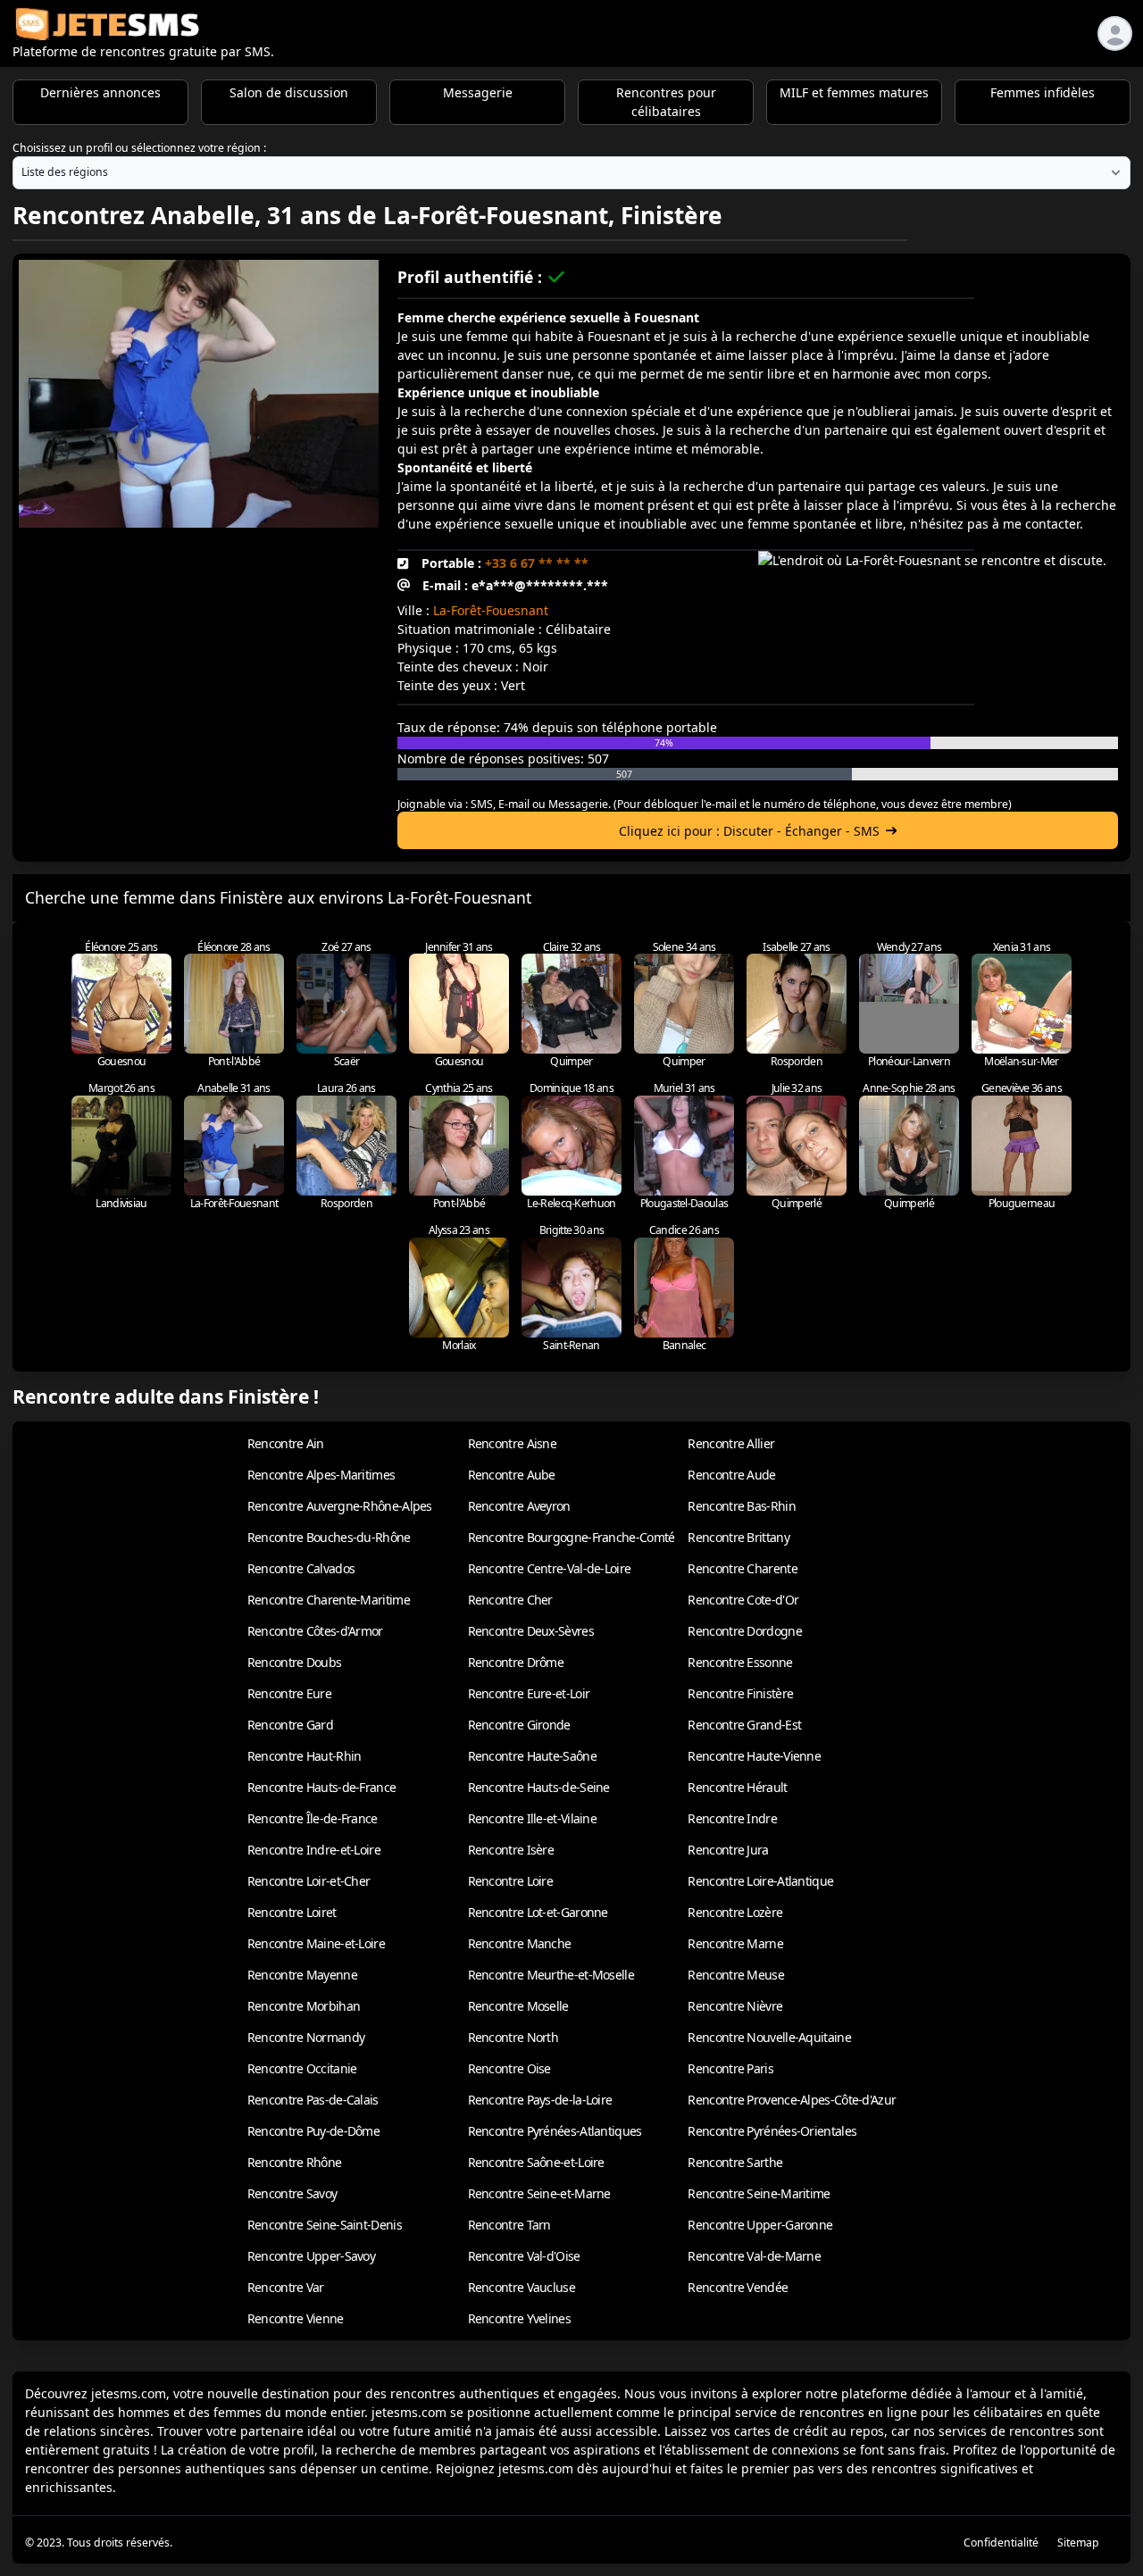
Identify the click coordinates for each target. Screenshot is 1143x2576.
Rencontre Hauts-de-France (322, 1787)
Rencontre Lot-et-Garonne (538, 1912)
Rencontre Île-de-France (313, 1818)
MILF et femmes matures (854, 92)
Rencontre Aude (731, 1475)
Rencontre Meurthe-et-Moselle (551, 1975)
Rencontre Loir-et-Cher (309, 1881)
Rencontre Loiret (292, 1912)
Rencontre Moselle (518, 2006)
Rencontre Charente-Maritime (329, 1600)
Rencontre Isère (511, 1850)
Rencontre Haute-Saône (532, 1756)
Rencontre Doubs (295, 1662)
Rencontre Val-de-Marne (754, 2256)
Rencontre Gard (290, 1725)
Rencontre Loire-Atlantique (760, 1881)
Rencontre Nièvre (735, 2006)
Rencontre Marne (735, 1943)
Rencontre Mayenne (302, 1975)
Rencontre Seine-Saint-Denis (325, 2225)
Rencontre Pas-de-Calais (313, 2100)
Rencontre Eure (289, 1693)
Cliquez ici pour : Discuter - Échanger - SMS (749, 831)
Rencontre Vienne (296, 2318)
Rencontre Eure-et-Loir (529, 1693)
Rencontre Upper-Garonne (760, 2225)
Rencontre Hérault (737, 1787)
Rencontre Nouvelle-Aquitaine (769, 2037)
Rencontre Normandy (306, 2037)
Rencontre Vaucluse (521, 2287)
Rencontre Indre (732, 1818)
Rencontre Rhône (295, 2162)
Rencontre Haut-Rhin (305, 1756)
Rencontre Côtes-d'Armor (315, 1631)
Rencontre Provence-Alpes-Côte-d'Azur (792, 2100)
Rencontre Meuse (736, 1975)
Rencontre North (513, 2037)
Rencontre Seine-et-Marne (539, 2193)
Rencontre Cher (510, 1600)
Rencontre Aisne (513, 1443)
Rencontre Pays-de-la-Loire (540, 2100)
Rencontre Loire (511, 1881)
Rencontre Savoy (292, 2193)
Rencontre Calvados (301, 1568)
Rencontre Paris (730, 2068)
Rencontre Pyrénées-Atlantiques (555, 2131)
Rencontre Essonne (740, 1662)
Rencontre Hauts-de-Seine (539, 1787)
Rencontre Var (286, 2287)
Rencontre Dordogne (744, 1631)
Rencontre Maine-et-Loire (316, 1943)
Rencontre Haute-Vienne (754, 1756)
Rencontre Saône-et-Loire (536, 2162)
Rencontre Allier (731, 1443)
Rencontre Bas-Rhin (741, 1506)
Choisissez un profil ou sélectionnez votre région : (139, 148)
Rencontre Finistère (740, 1693)
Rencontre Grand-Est (744, 1725)
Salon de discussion (289, 92)
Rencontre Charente (742, 1568)
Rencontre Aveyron (519, 1506)
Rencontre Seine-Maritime (759, 2193)
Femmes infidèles (1043, 92)
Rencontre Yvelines (519, 2318)
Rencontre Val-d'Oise (524, 2256)
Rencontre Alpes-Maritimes (321, 1475)
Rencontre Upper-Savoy (311, 2256)
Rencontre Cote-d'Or (743, 1600)
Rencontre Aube (512, 1475)
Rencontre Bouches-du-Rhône (329, 1537)
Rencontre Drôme (516, 1662)
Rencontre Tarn (509, 2225)
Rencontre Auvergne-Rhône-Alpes (340, 1506)
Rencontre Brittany (738, 1537)
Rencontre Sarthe (735, 2162)
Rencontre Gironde (519, 1725)
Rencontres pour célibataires (666, 102)
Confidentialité (1001, 2543)
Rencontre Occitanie (302, 2068)
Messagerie (478, 92)
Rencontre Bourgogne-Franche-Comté (571, 1537)
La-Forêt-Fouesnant (491, 610)
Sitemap (1078, 2543)
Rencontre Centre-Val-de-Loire (550, 1568)
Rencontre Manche (520, 1943)
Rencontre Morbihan (304, 2006)
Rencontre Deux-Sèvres (531, 1631)
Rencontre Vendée (738, 2287)
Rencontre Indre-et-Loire (314, 1850)
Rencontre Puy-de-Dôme (313, 2131)
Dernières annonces (100, 92)
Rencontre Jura (728, 1850)
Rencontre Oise (509, 2068)
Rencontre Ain (286, 1443)
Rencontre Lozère (735, 1912)
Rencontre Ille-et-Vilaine (533, 1818)
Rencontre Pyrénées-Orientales (772, 2131)
